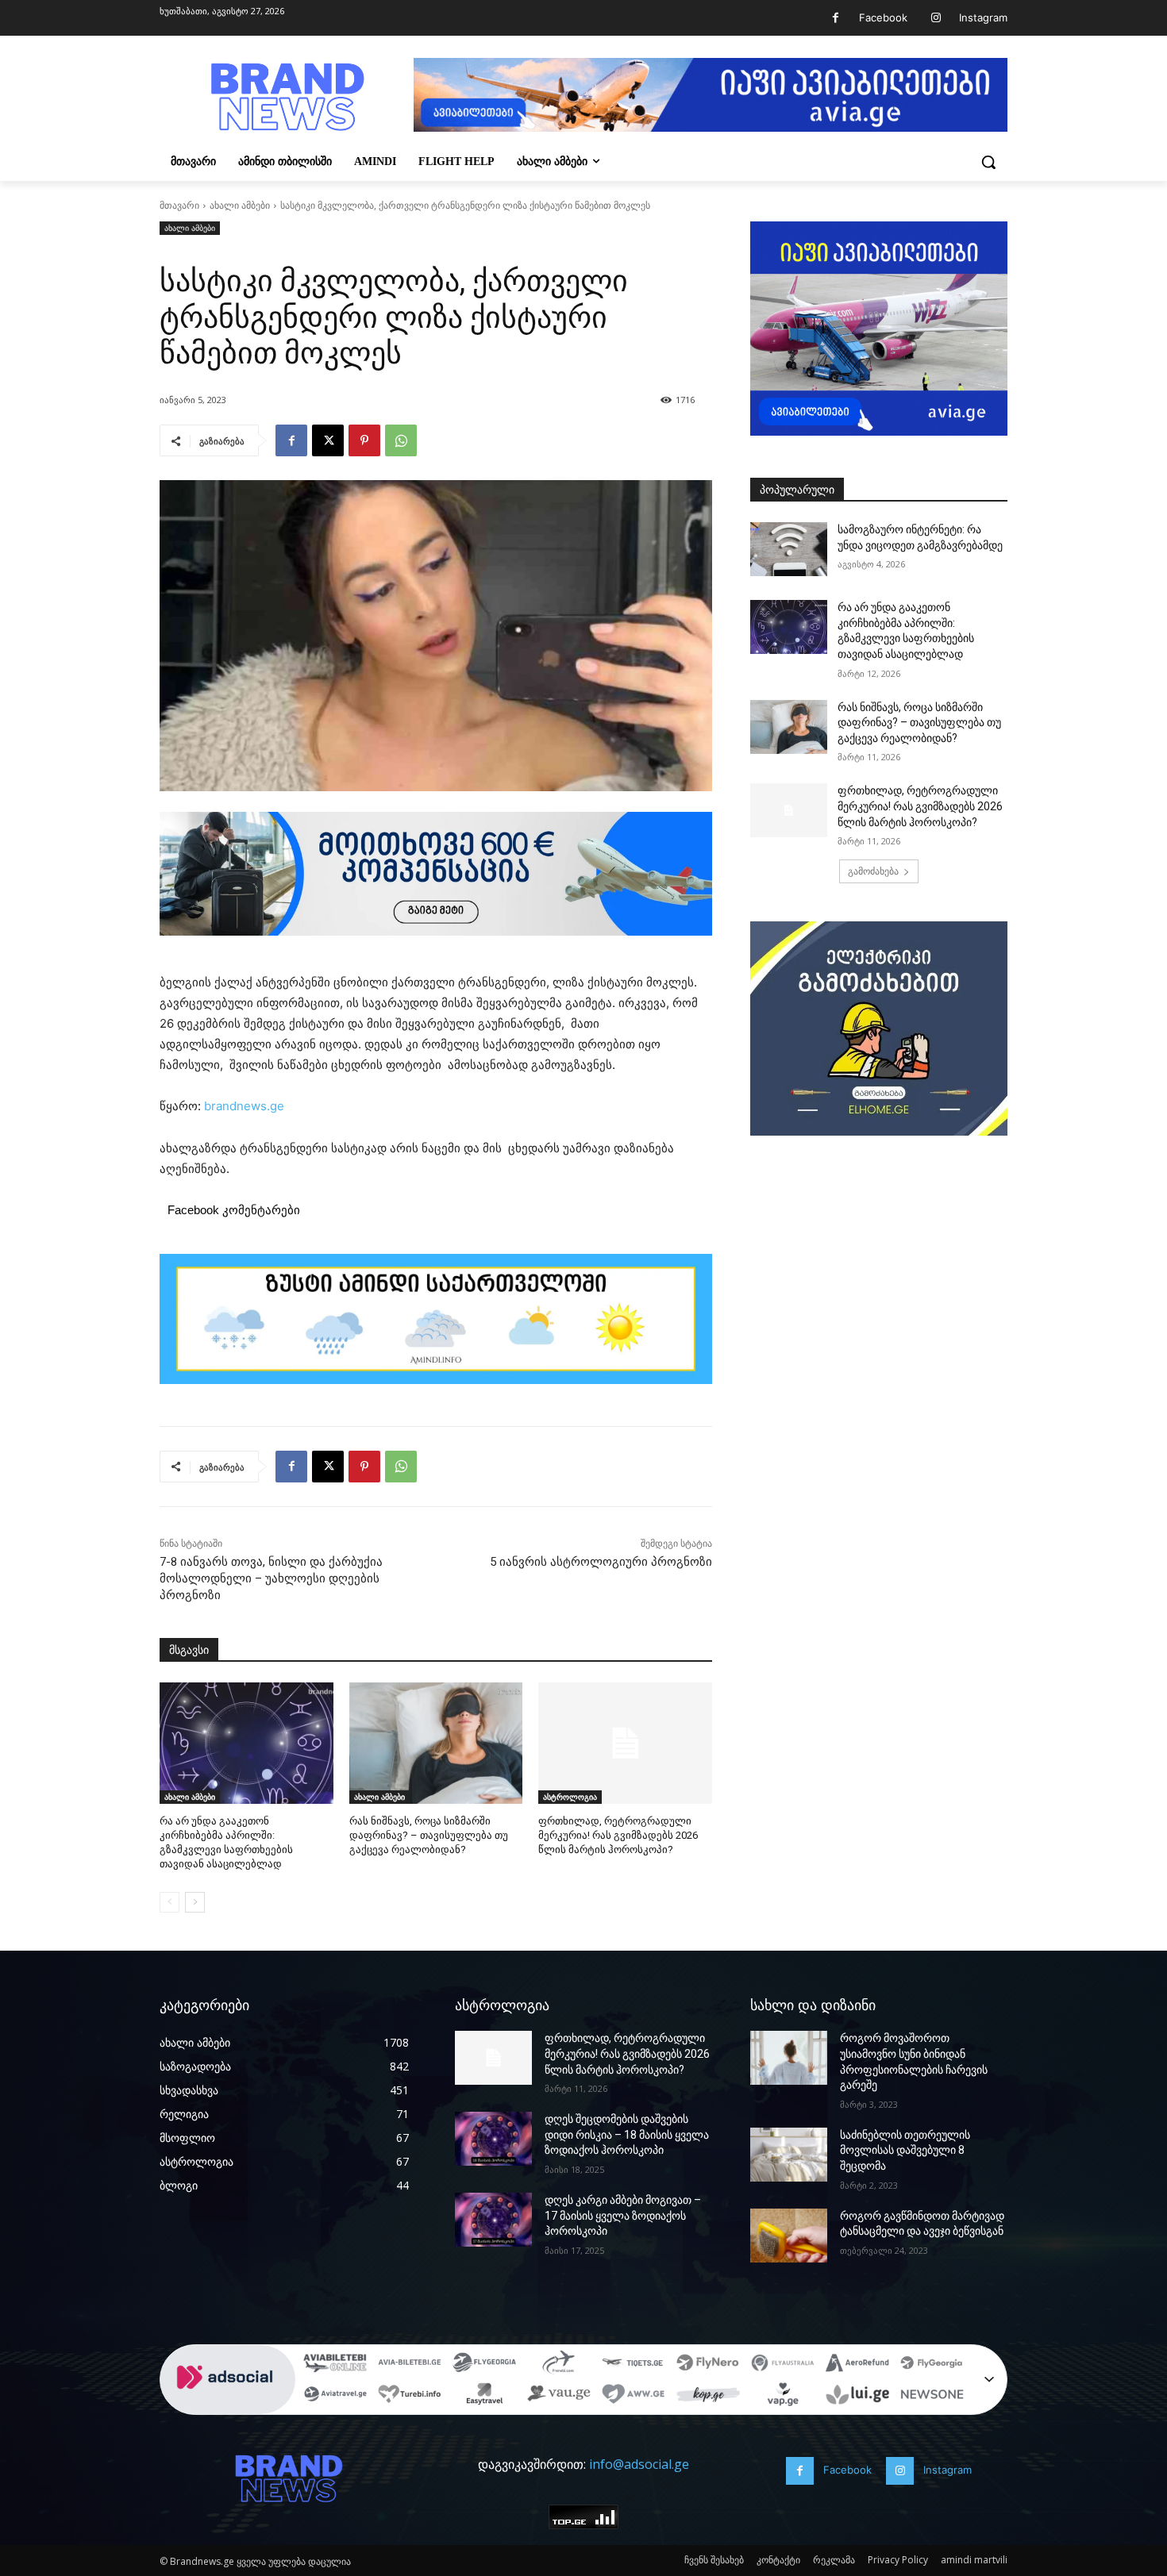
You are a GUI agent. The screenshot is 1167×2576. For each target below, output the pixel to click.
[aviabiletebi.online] (335, 2365)
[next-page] (195, 1902)
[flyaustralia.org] (783, 2365)
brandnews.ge (244, 1106)
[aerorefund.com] (857, 2365)
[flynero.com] (708, 2365)
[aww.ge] (634, 2397)
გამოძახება (873, 871)
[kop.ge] (708, 2397)
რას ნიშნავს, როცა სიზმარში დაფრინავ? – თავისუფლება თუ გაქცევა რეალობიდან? (429, 1835)
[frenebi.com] (559, 2365)
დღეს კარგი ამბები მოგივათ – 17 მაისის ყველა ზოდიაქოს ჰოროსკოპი (623, 2215)
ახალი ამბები (240, 205)
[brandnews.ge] (287, 97)
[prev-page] (169, 1902)
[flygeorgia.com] (932, 2365)
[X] (328, 440)
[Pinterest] (364, 440)
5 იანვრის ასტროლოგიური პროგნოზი (601, 1562)
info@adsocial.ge (639, 2464)
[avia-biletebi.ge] (410, 2365)
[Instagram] (936, 18)
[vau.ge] (559, 2397)
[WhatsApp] (401, 440)
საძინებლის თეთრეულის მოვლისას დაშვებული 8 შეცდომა (905, 2150)
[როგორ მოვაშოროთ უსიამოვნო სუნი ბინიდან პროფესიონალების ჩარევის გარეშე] (789, 2058)
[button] (988, 162)
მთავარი (179, 205)
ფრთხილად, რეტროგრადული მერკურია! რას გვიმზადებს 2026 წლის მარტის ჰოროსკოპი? (618, 1835)
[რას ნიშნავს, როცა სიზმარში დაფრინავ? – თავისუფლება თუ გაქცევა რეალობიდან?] (436, 1743)
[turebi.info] (410, 2397)
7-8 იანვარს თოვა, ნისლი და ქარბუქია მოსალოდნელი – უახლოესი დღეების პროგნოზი (271, 1578)
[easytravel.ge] (484, 2397)
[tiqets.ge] (634, 2365)
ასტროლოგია (570, 1797)
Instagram (983, 17)
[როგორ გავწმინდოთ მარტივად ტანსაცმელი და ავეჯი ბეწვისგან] (789, 2236)
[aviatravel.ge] (335, 2397)
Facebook (883, 17)
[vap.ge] (783, 2397)
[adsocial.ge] (228, 2406)
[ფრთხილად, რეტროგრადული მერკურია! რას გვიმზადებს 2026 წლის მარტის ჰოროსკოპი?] (625, 1743)
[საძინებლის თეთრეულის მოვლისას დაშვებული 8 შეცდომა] (789, 2155)
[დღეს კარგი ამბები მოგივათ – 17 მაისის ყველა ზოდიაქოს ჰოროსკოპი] (493, 2220)
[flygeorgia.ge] (484, 2365)
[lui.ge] (857, 2397)
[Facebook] (836, 18)
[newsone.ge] (932, 2397)
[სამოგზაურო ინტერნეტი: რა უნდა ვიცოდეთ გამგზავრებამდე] (789, 549)
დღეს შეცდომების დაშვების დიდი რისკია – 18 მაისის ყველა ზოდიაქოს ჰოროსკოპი (627, 2134)
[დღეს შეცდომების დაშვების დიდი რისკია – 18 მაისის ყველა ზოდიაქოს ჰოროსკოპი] (493, 2139)
